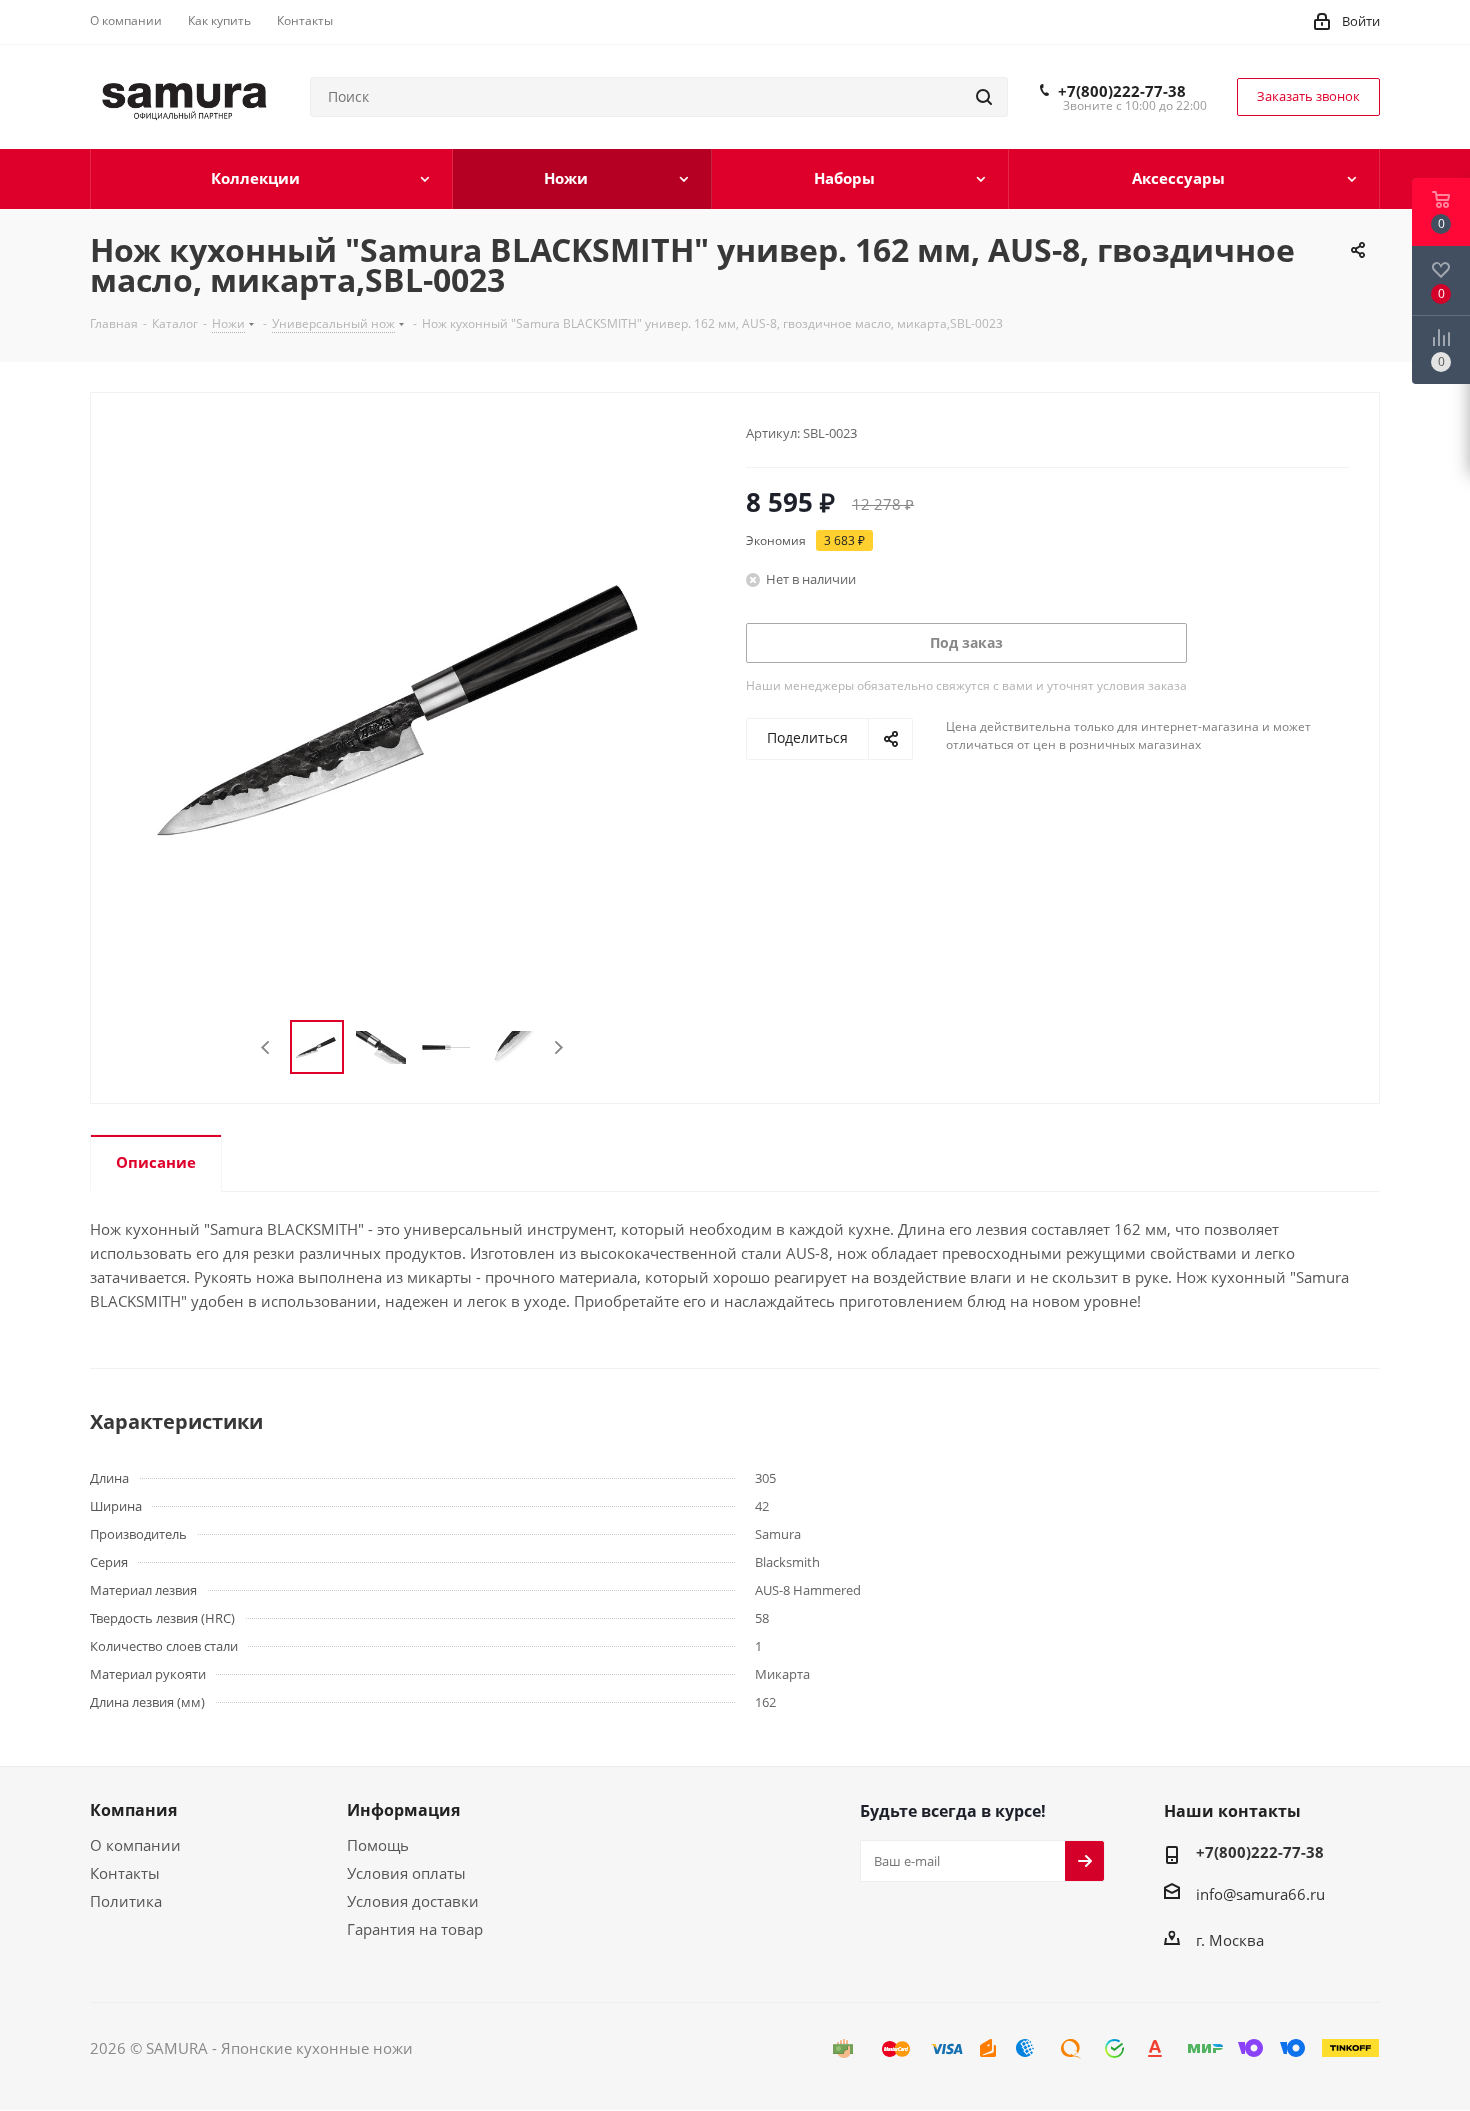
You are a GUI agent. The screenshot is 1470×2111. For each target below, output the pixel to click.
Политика (126, 1901)
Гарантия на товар (415, 1929)
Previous (266, 1047)
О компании (135, 1845)
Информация (403, 1810)
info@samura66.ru (1260, 1894)
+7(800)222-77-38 (1122, 91)
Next (558, 1047)
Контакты (125, 1873)
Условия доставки (413, 1901)
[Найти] (984, 97)
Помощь (378, 1845)
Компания (133, 1810)
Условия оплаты (406, 1873)
